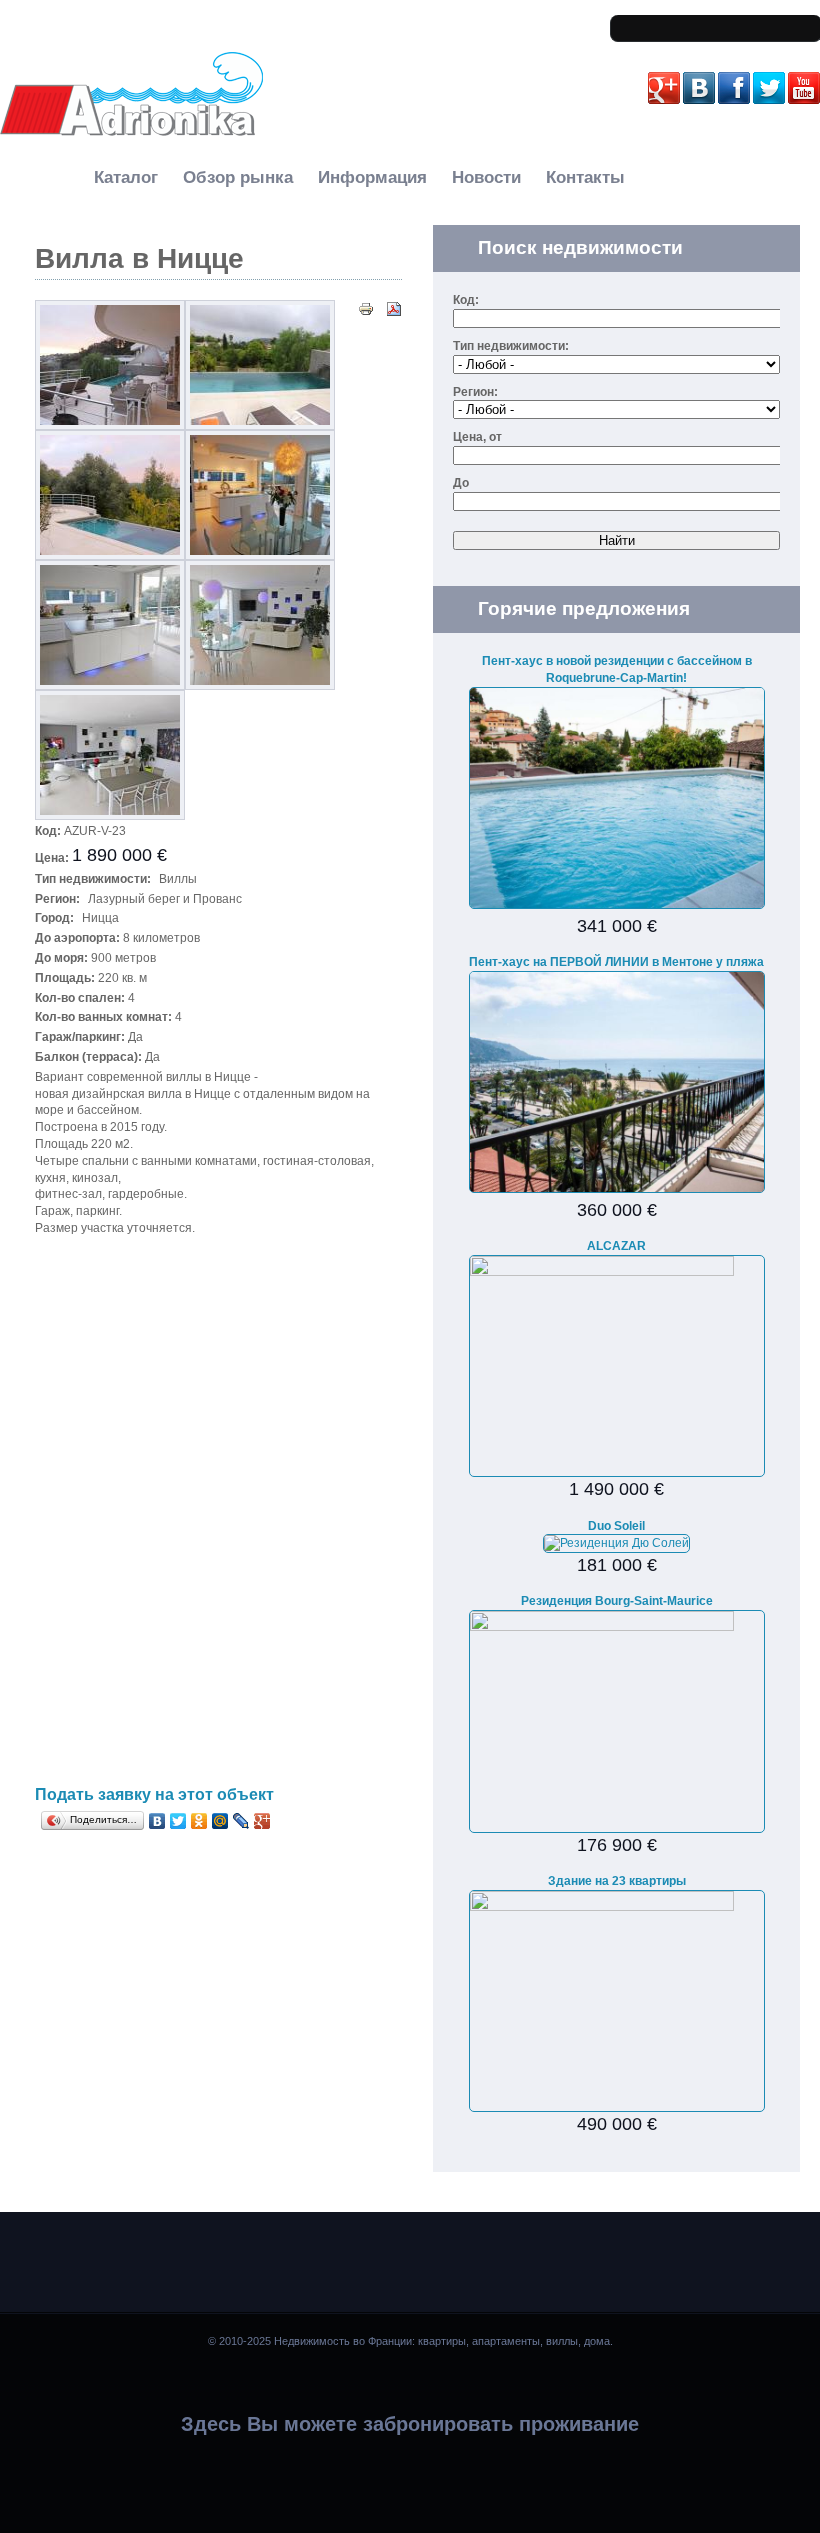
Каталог (126, 177)
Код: (466, 300)
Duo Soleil (616, 1526)
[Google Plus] (262, 1821)
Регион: (475, 392)
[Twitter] (178, 1821)
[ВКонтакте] (157, 1821)
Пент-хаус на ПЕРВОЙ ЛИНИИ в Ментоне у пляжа (616, 962)
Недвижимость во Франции (89, 151)
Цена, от (477, 437)
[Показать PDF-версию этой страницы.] (394, 308)
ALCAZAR (616, 1246)
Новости (486, 177)
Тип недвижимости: (511, 346)
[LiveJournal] (241, 1821)
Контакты (585, 177)
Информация (372, 177)
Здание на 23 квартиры (617, 1881)
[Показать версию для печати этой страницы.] (366, 308)
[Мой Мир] (220, 1821)
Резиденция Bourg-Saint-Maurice (617, 1601)
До (461, 483)
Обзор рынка (238, 177)
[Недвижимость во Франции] (131, 133)
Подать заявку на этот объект (154, 1794)
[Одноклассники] (199, 1821)
